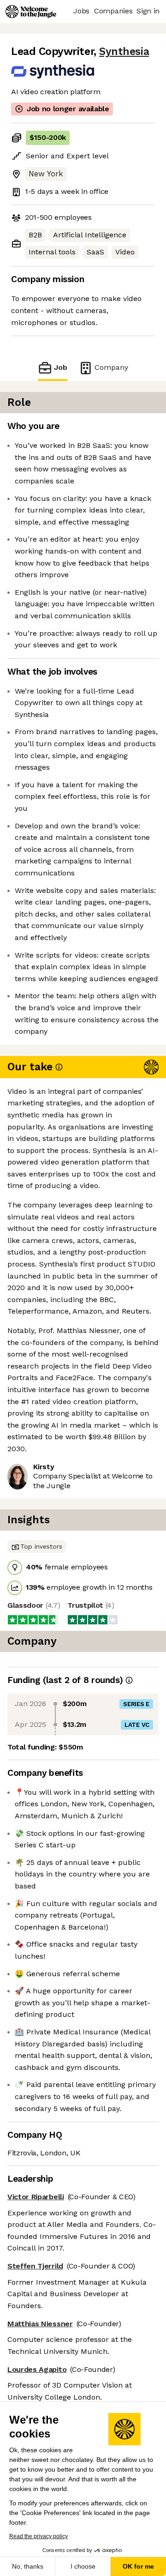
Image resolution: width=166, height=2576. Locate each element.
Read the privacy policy (39, 2536)
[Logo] (31, 12)
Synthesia (124, 51)
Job (61, 367)
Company (111, 367)
